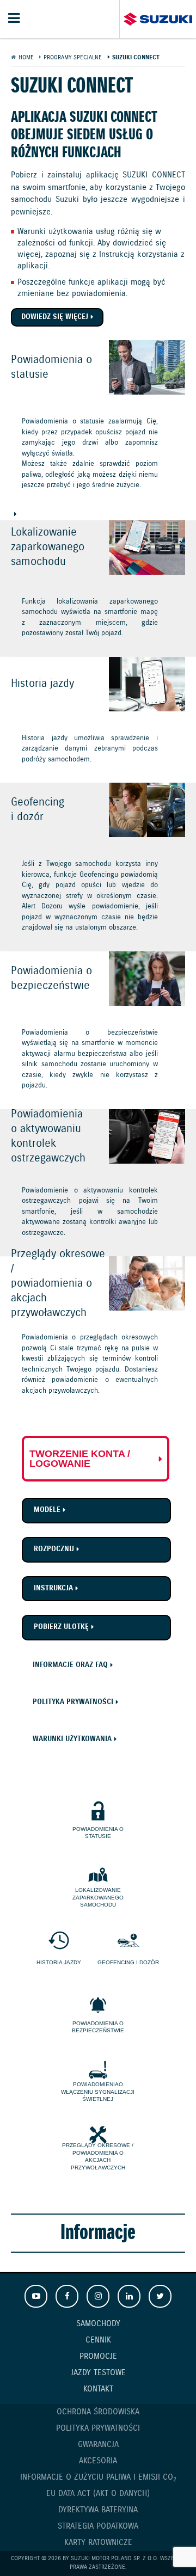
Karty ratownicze (98, 2543)
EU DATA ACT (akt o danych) (98, 2494)
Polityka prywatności (73, 1702)
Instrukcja (53, 1588)
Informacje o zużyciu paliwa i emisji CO (98, 2478)
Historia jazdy (59, 1962)
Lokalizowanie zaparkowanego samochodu (98, 1897)
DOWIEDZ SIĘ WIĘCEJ (98, 430)
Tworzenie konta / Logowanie (80, 1459)
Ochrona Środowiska (98, 2412)
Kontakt (98, 2389)
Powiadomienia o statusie (98, 1833)
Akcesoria (98, 2461)
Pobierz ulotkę (61, 1627)
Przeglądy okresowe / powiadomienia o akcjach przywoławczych (98, 2156)
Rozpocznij (54, 1549)
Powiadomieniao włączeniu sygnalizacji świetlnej (98, 2092)
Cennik (98, 2340)
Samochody (98, 2324)
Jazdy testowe (98, 2373)
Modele (47, 1510)
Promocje (98, 2357)
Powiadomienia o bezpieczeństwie (98, 2027)
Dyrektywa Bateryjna (98, 2510)
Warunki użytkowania (72, 1739)
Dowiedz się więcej (55, 317)
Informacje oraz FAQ (70, 1665)
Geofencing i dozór (128, 1962)
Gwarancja (98, 2445)
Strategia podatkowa (98, 2526)
